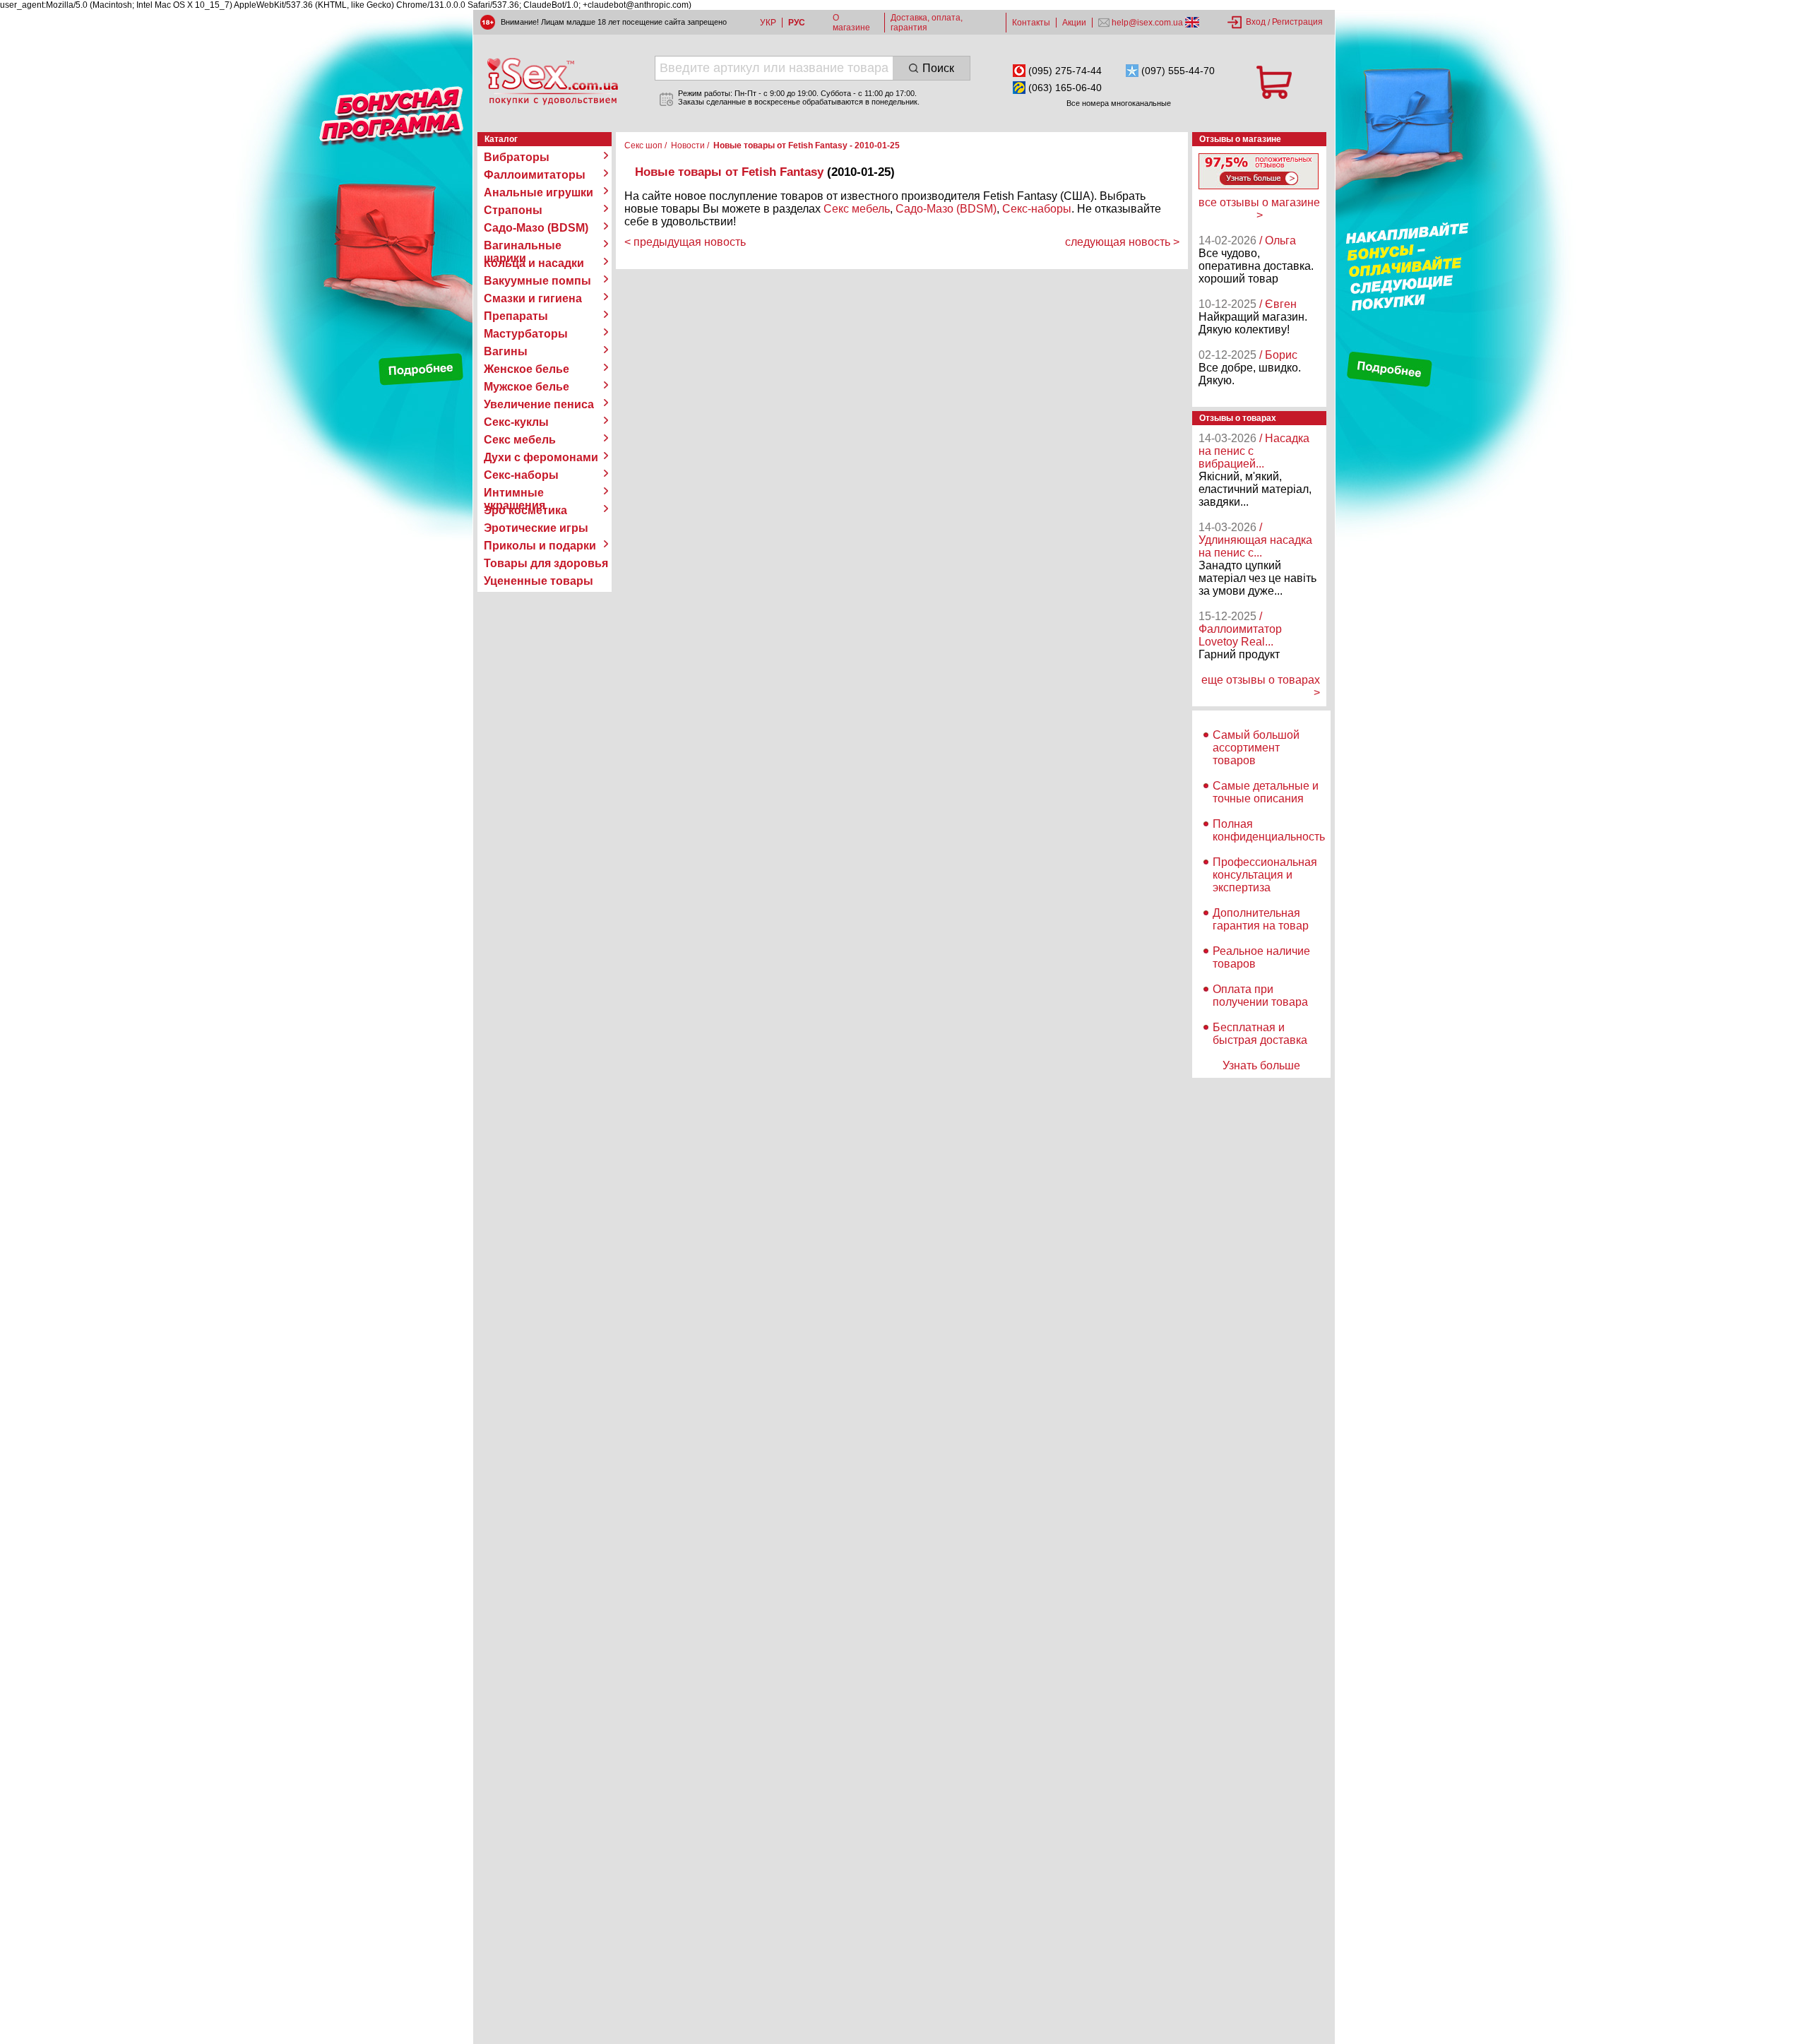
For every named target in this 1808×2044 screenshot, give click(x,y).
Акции (1074, 23)
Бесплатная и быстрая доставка (1260, 1034)
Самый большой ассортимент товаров (1256, 748)
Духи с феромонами (541, 457)
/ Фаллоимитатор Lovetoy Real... (1240, 629)
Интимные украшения (515, 493)
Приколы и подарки (540, 546)
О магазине (851, 23)
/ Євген (1278, 304)
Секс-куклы (516, 422)
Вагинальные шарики (523, 246)
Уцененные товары (539, 581)
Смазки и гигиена (533, 298)
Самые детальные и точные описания (1266, 792)
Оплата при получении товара (1260, 996)
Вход (1256, 22)
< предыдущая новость (685, 242)
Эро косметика (525, 510)
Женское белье (527, 369)
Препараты (516, 316)
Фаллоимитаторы (535, 175)
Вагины (506, 351)
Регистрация (1297, 22)
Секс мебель (520, 440)
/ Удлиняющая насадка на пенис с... (1255, 540)
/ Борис (1278, 355)
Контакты (1031, 23)
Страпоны (513, 210)
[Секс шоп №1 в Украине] (552, 81)
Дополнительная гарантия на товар (1261, 919)
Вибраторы (517, 157)
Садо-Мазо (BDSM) (536, 228)
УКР (768, 23)
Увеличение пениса (539, 404)
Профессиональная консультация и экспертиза (1265, 875)
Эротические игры (536, 528)
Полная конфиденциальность (1269, 830)
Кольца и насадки (534, 263)
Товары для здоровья (546, 563)
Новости (688, 145)
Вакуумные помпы (537, 281)
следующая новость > (1122, 242)
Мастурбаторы (526, 334)
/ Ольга (1278, 240)
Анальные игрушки (539, 192)
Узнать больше (1261, 1065)
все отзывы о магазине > (1259, 209)
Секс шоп (643, 145)
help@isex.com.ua (1147, 23)
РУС (797, 23)
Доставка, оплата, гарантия (927, 23)
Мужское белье (527, 387)
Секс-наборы (521, 475)
